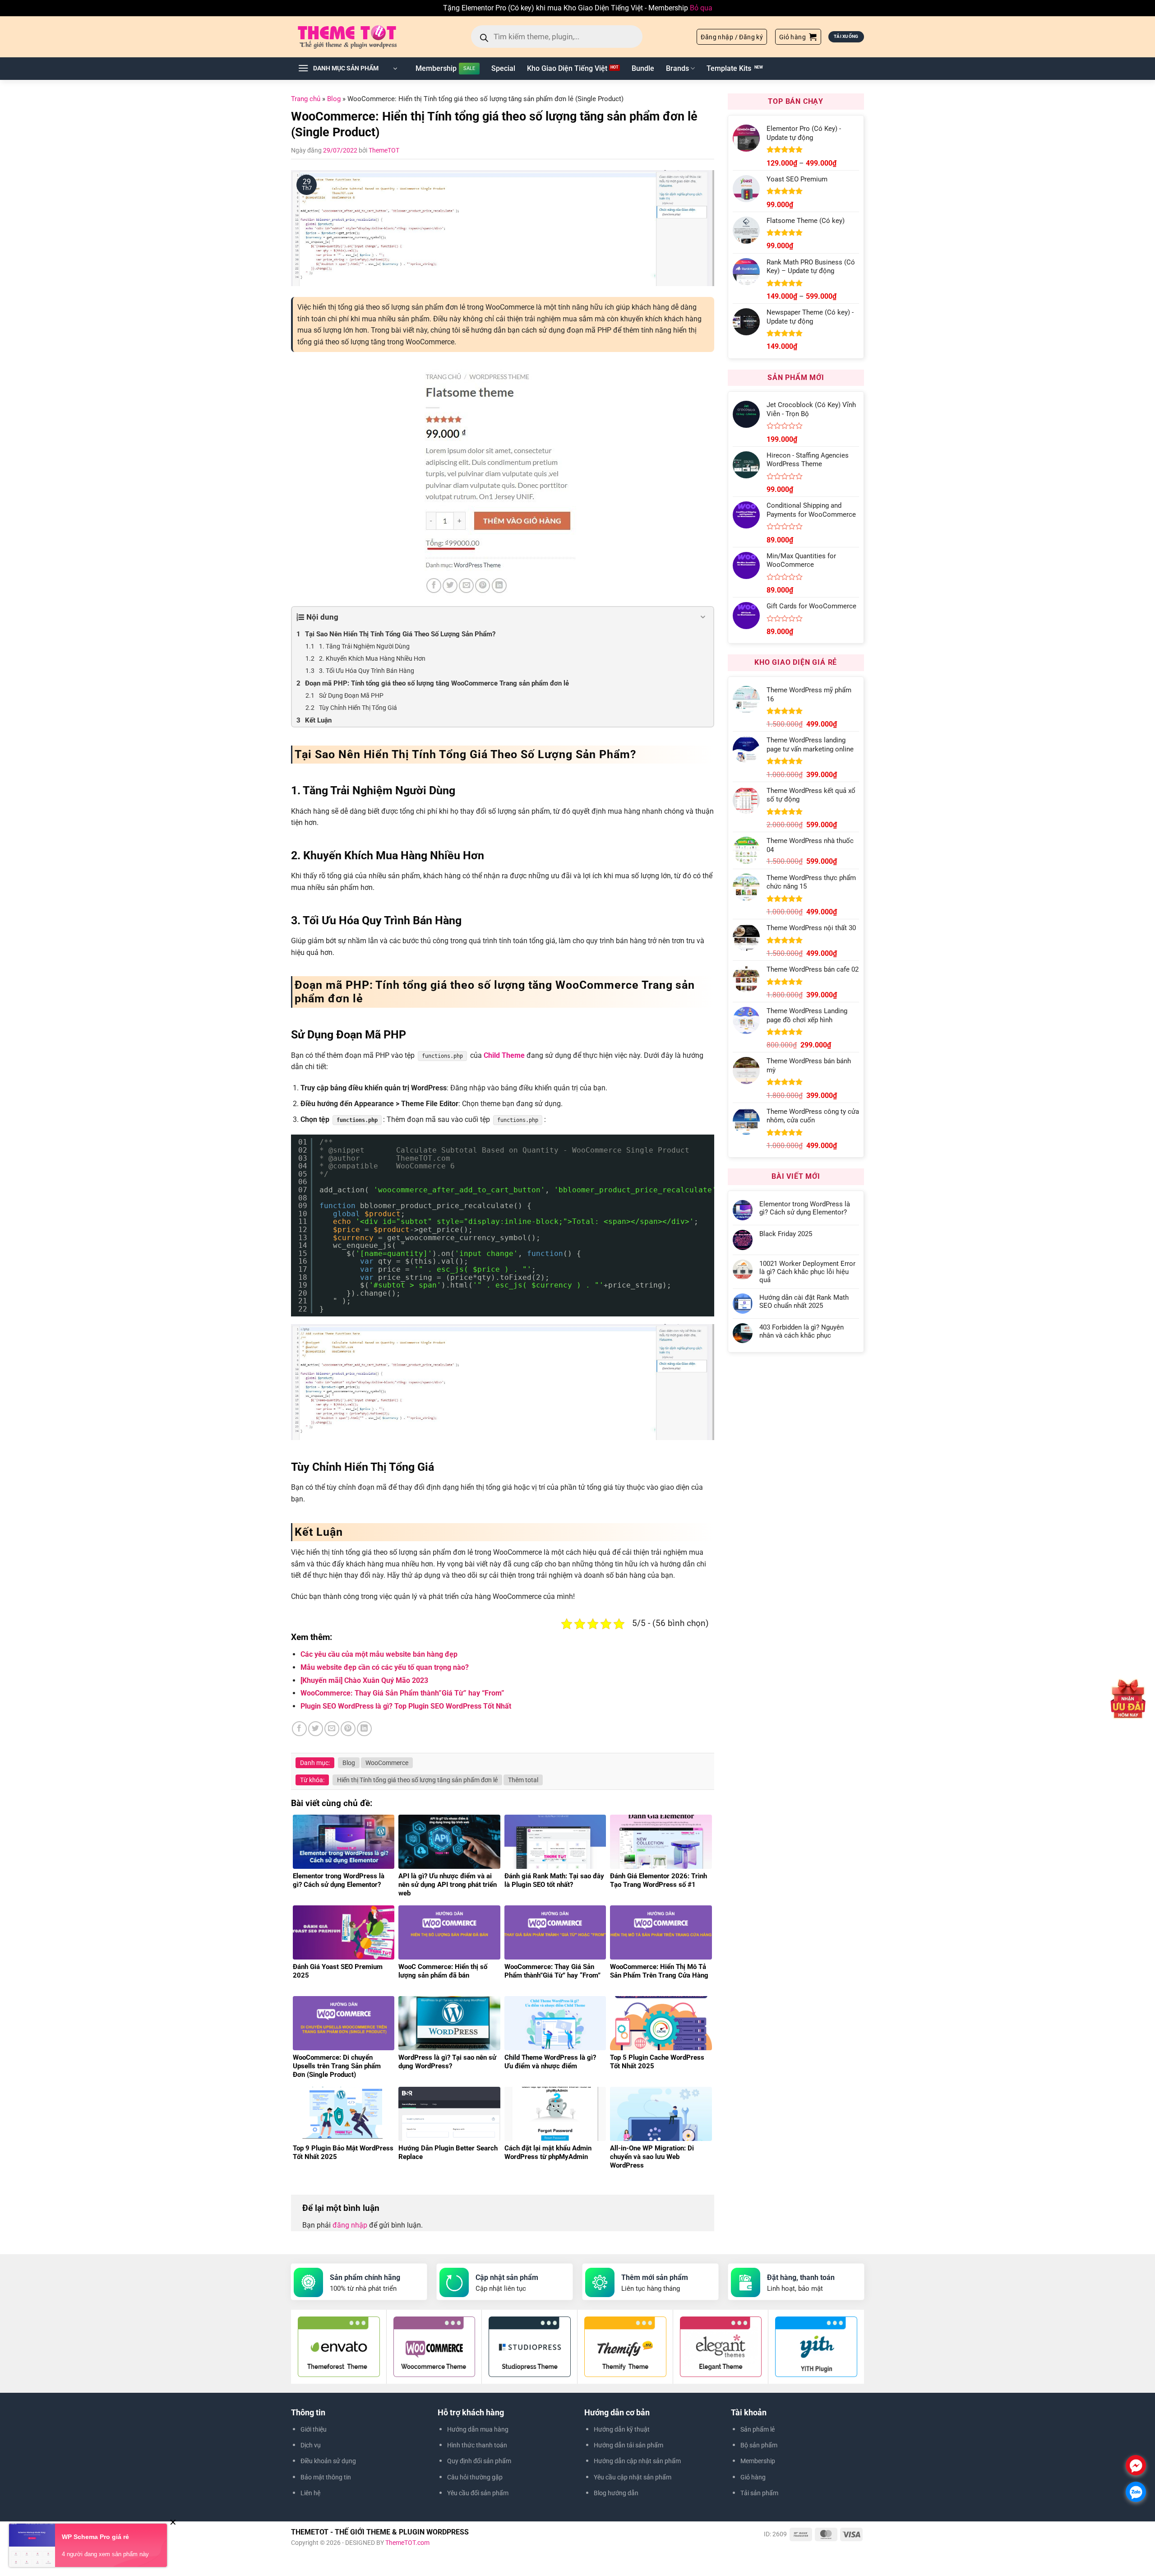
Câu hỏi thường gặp (475, 2477)
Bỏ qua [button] (701, 8)
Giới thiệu (314, 2429)
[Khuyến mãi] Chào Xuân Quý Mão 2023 (364, 1680)
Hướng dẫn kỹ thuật (622, 2429)
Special (503, 68)
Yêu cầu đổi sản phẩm (478, 2493)
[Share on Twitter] (316, 1729)
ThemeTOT (384, 150)
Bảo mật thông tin (326, 2477)
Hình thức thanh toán (477, 2445)
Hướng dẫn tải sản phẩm (628, 2445)
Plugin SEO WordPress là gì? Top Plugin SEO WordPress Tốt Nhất (406, 1706)
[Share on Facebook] (299, 1729)
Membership (436, 68)
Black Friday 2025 (786, 1234)
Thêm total (523, 1780)
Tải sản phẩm (759, 2493)
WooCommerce (387, 1763)
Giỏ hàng (753, 2477)
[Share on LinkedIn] (364, 1729)
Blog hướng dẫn (616, 2493)
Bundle (643, 68)
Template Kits (729, 68)
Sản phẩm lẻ (758, 2429)
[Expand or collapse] (703, 617)
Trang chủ (306, 99)
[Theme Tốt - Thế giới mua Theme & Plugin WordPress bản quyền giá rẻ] (360, 37)
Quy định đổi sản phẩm (479, 2461)
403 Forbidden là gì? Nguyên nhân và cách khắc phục (802, 1331)
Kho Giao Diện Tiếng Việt (567, 68)
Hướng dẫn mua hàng (478, 2429)
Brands (677, 68)
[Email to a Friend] (332, 1729)
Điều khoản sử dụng (328, 2461)
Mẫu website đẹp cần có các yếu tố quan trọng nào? (385, 1667)
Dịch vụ (311, 2445)
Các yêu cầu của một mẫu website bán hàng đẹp (379, 1654)
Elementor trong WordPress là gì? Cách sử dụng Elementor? (805, 1208)
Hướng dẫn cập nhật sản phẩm (637, 2461)
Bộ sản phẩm (759, 2445)
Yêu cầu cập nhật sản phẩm (633, 2477)
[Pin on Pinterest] (348, 1729)
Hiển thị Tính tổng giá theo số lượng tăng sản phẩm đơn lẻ (417, 1780)
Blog (334, 99)
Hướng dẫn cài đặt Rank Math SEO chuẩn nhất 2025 (804, 1302)
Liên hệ (310, 2493)
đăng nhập (350, 2225)
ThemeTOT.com (407, 2543)
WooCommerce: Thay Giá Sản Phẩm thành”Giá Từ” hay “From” (402, 1693)
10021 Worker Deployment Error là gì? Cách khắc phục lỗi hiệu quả (807, 1272)
